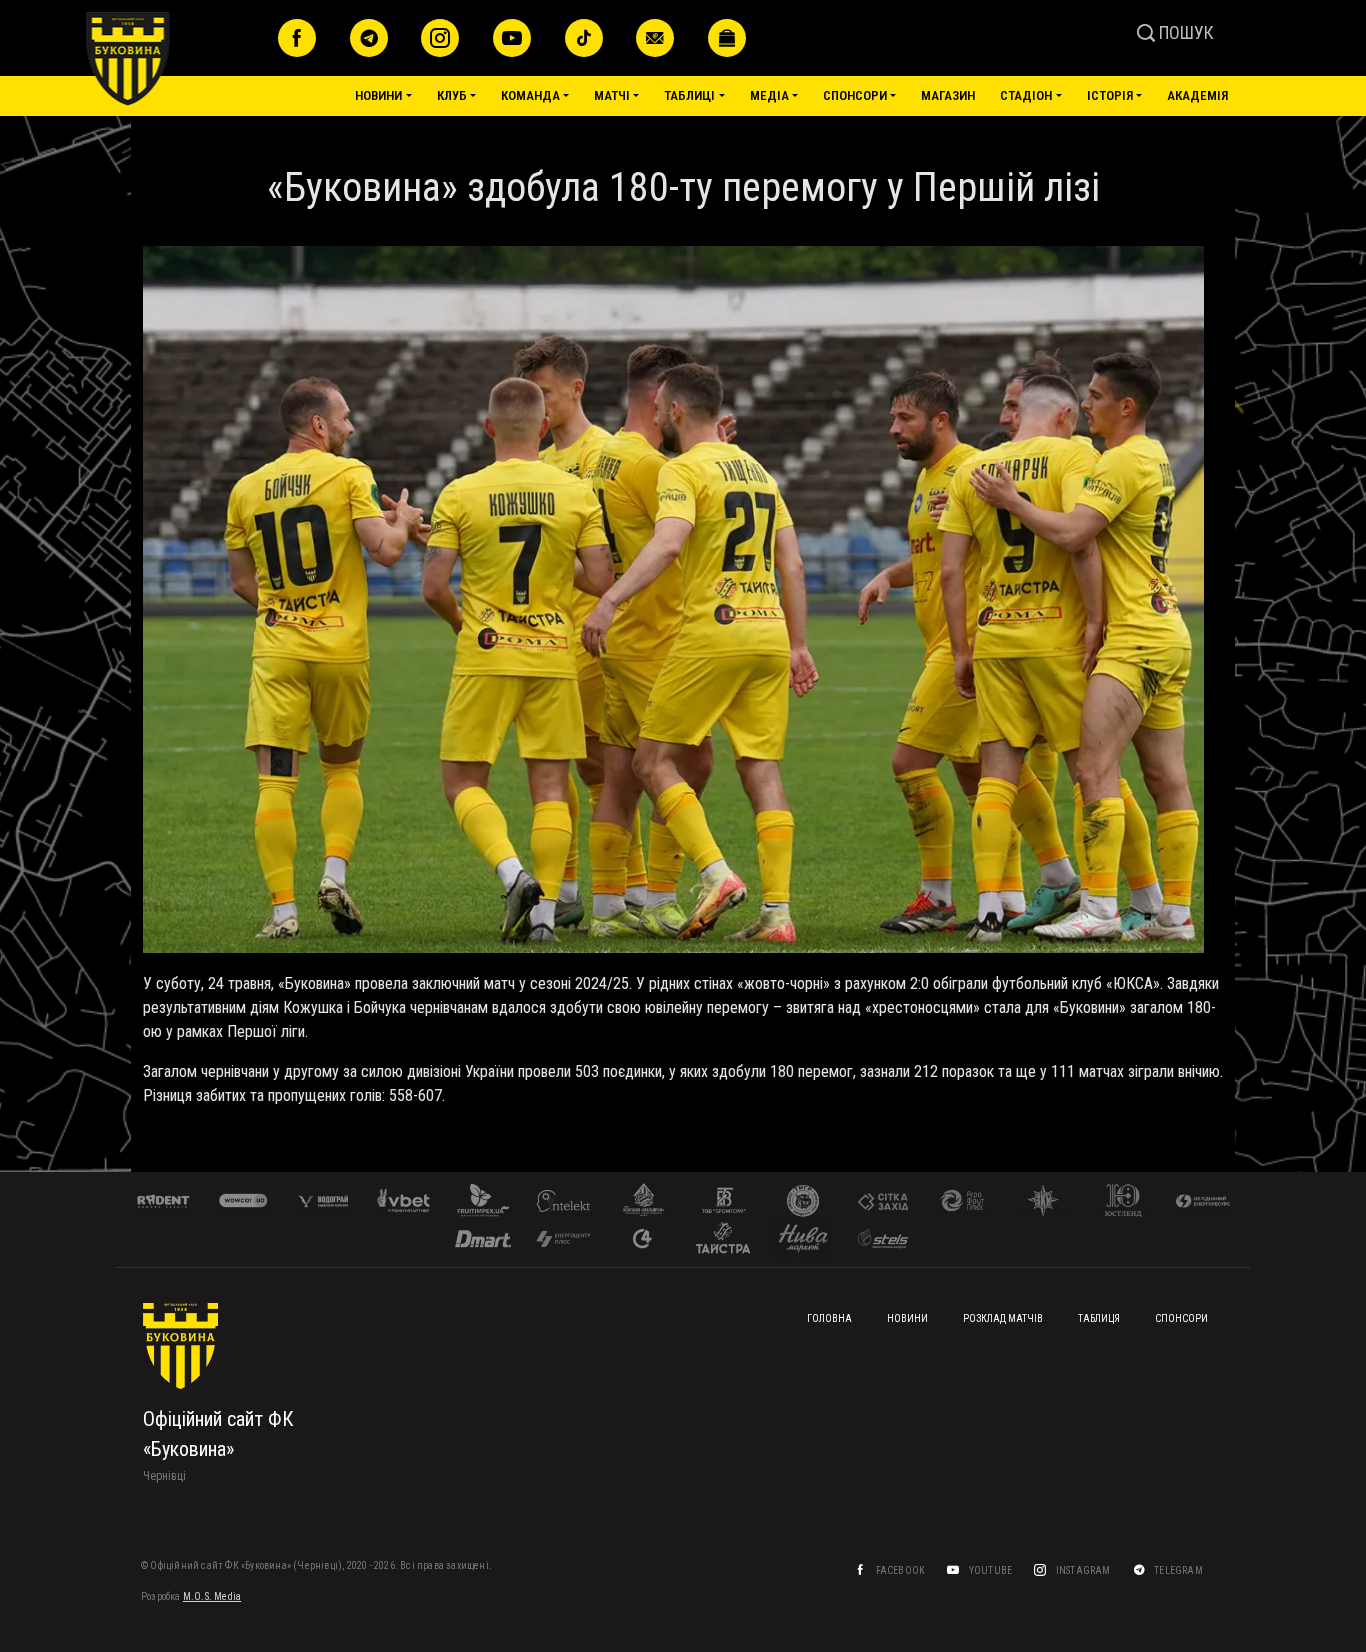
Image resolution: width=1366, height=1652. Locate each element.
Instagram (1084, 1570)
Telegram (1179, 1570)
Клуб (452, 95)
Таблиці (689, 95)
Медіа (769, 95)
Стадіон (1026, 95)
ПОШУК (1184, 32)
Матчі (612, 95)
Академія (1197, 95)
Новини (378, 95)
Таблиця (1099, 1318)
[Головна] (174, 59)
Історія (1110, 95)
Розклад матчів (1003, 1318)
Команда (530, 95)
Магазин (948, 95)
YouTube (992, 1570)
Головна (829, 1318)
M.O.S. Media (212, 1596)
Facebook (902, 1570)
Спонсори (855, 95)
